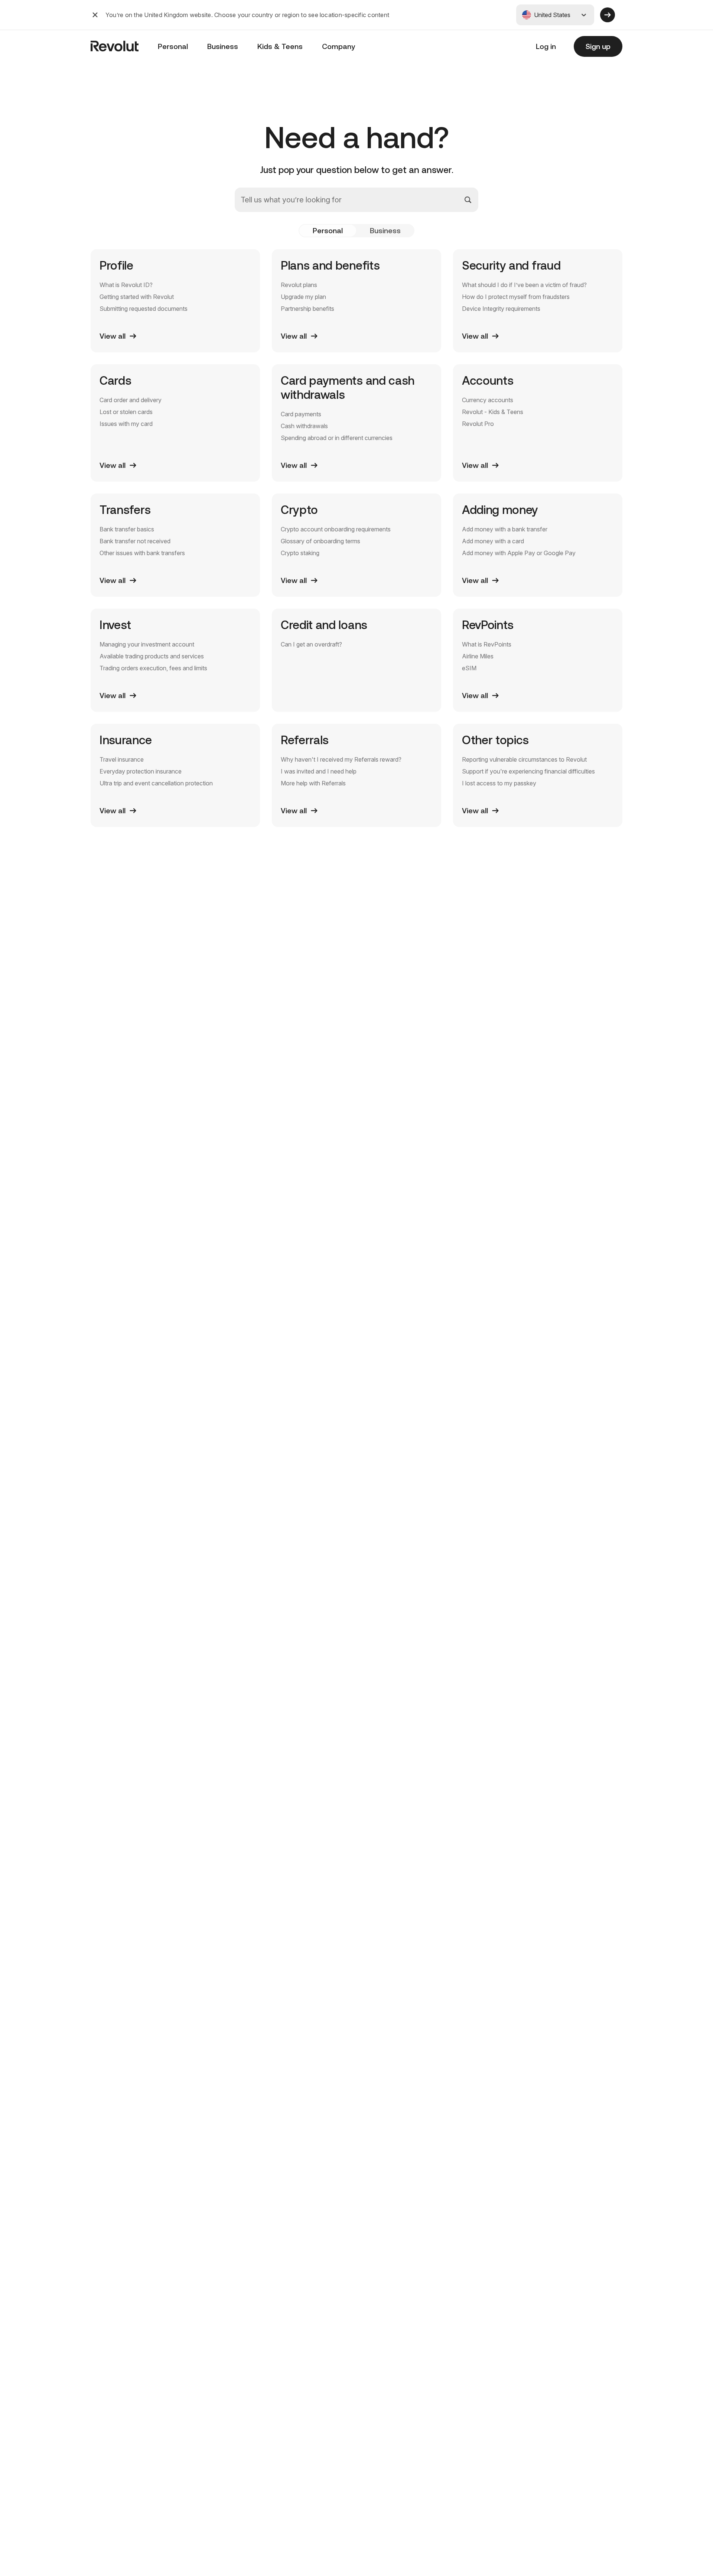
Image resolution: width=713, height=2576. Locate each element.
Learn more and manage (551, 2480)
